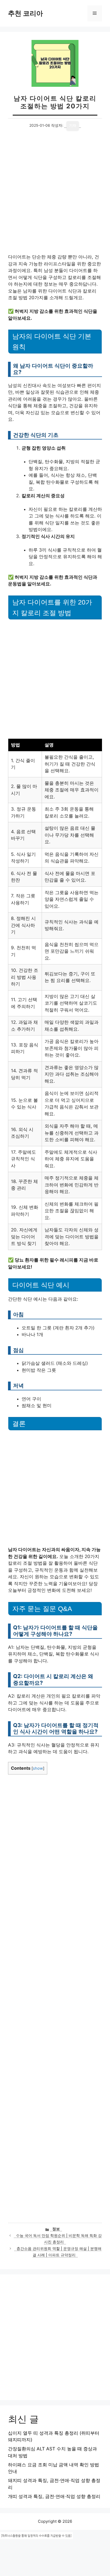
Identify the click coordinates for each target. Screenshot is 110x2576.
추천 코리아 (25, 13)
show (38, 1768)
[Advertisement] (55, 197)
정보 (56, 2229)
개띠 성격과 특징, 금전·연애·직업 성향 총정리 (54, 2496)
